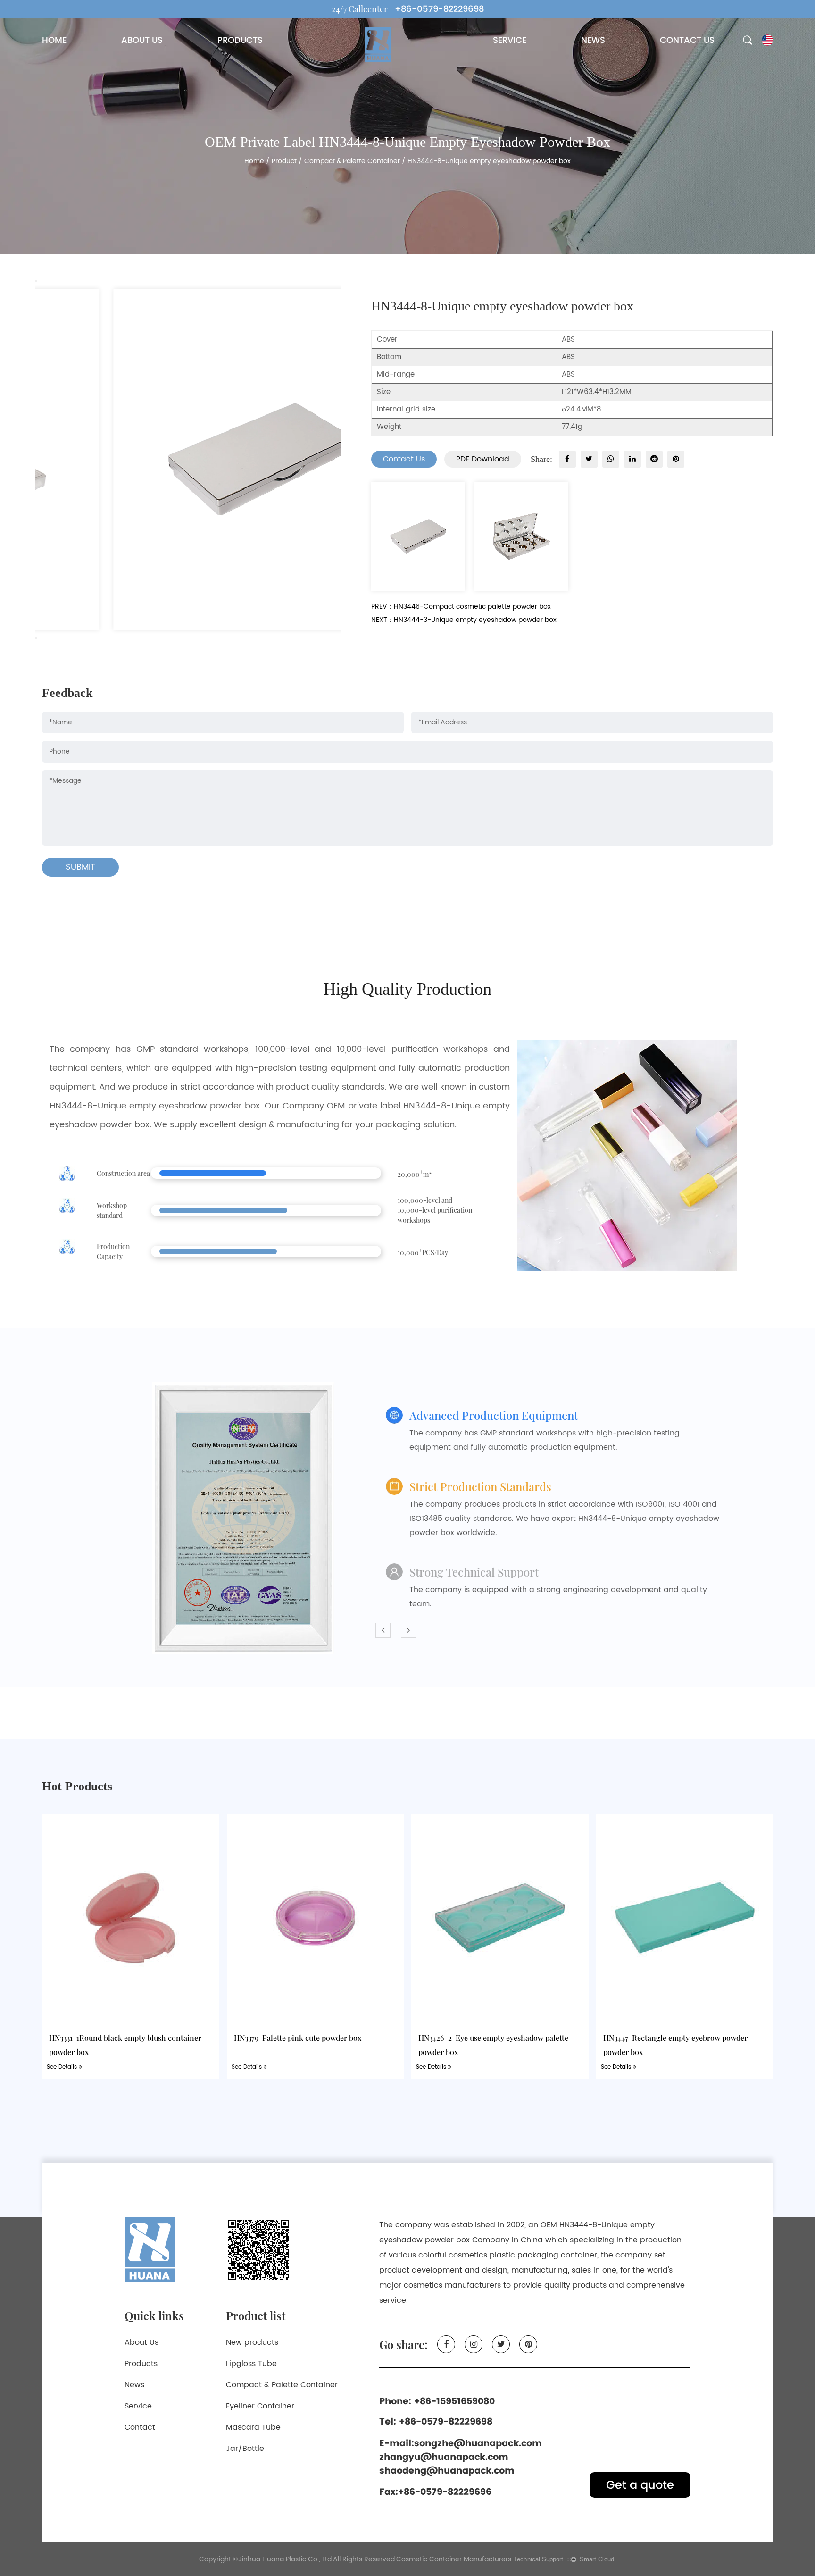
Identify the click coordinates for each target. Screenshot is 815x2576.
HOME (54, 40)
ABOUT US (142, 40)
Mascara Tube (253, 2427)
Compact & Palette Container (352, 161)
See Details (63, 2067)
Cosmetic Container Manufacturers (454, 2559)
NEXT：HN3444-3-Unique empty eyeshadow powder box (464, 620)
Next (36, 638)
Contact (140, 2427)
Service (138, 2406)
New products (252, 2342)
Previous (36, 281)
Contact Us (404, 459)
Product (284, 161)
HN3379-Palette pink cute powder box (298, 2037)
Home (254, 161)
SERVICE (510, 40)
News (134, 2385)
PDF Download (483, 459)
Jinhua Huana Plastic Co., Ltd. (286, 2559)
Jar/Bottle (245, 2449)
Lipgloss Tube (251, 2364)
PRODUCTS (240, 40)
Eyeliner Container (260, 2406)
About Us (141, 2342)
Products (141, 2364)
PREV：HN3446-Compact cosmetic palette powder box (461, 607)
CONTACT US (687, 40)
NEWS (593, 40)
